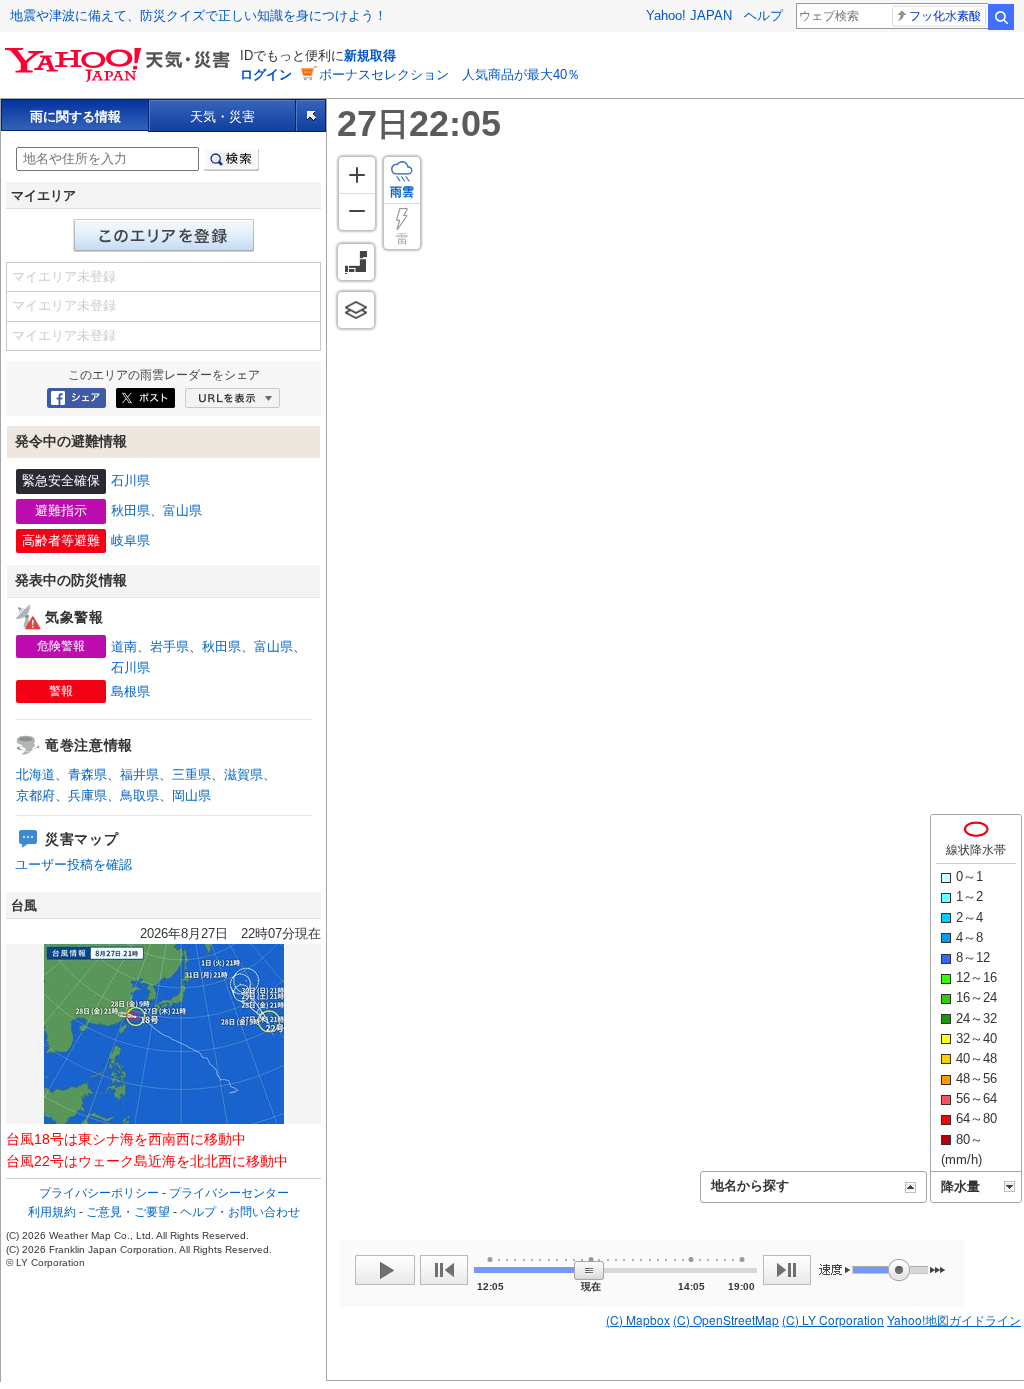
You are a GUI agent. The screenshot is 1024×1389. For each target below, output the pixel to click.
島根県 (130, 691)
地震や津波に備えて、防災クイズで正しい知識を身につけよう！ (198, 15)
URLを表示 (232, 398)
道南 (124, 646)
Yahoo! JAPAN (689, 15)
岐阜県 (130, 540)
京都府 (35, 795)
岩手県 (169, 646)
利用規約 (52, 1212)
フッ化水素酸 (945, 16)
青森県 (87, 774)
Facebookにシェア (76, 398)
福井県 (139, 774)
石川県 (130, 480)
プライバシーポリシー (99, 1193)
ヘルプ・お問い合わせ (240, 1212)
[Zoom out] (357, 211)
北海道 (35, 774)
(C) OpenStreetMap (726, 1319)
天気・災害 (222, 116)
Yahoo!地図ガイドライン (954, 1319)
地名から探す (750, 1185)
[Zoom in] (357, 175)
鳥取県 (139, 795)
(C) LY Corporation (833, 1319)
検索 (1001, 17)
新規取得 (370, 55)
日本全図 (356, 262)
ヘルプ (763, 15)
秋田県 (130, 510)
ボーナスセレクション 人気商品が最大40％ (449, 74)
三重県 (191, 774)
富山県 (182, 510)
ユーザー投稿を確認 (73, 864)
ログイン (266, 74)
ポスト (145, 398)
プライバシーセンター (229, 1193)
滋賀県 (243, 774)
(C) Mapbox (638, 1319)
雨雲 (402, 192)
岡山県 (191, 795)
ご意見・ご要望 (128, 1212)
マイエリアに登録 (164, 235)
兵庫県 (87, 795)
